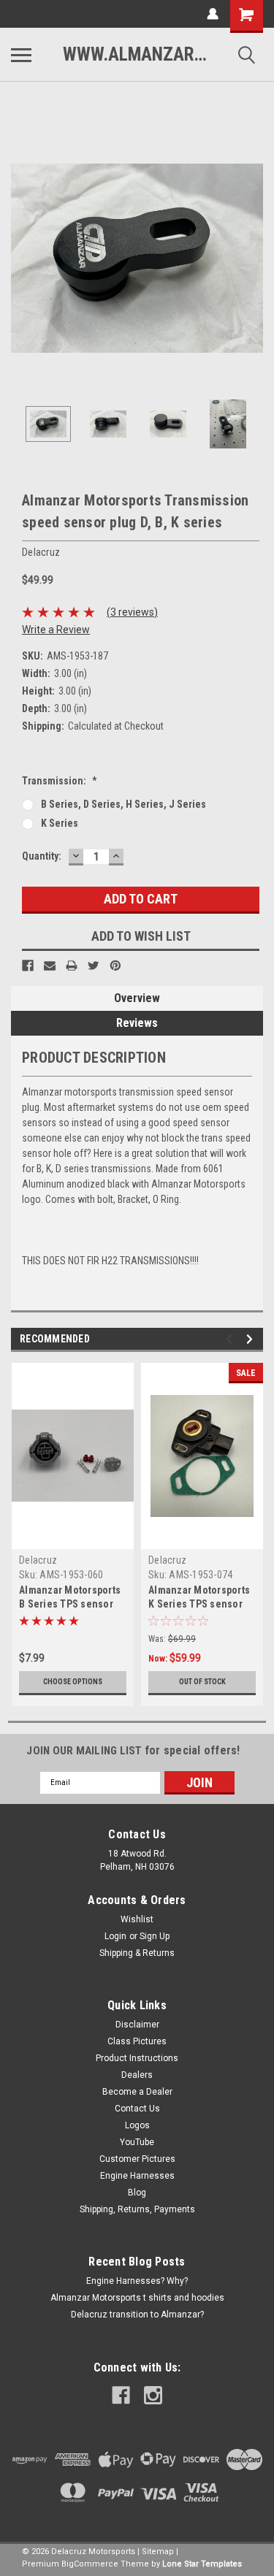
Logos (137, 2125)
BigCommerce (90, 2564)
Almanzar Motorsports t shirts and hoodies (137, 2298)
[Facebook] (28, 966)
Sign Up (155, 1936)
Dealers (137, 2075)
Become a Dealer (137, 2092)
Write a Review (56, 630)
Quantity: (42, 856)
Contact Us (137, 2109)
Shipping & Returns (137, 1953)
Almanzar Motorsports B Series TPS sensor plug (70, 1604)
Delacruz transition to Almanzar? (137, 2315)
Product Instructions (137, 2058)
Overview (137, 998)
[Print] (72, 966)
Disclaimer (137, 2025)
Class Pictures (137, 2041)
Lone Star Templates (202, 2564)
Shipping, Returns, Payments (137, 2209)
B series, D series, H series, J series (123, 804)
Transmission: (60, 781)
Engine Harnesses (137, 2176)
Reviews (137, 1023)
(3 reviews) (132, 612)
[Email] (50, 966)
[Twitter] (94, 966)
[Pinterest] (115, 966)
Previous (22, 259)
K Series (60, 823)
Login (115, 1936)
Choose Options (73, 1682)
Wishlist (137, 1919)
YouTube (137, 2142)
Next (252, 259)
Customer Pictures (137, 2159)
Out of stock (202, 1682)
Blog (137, 2193)
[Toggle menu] (21, 55)
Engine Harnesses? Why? (137, 2281)
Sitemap (158, 2552)
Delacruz (38, 1560)
